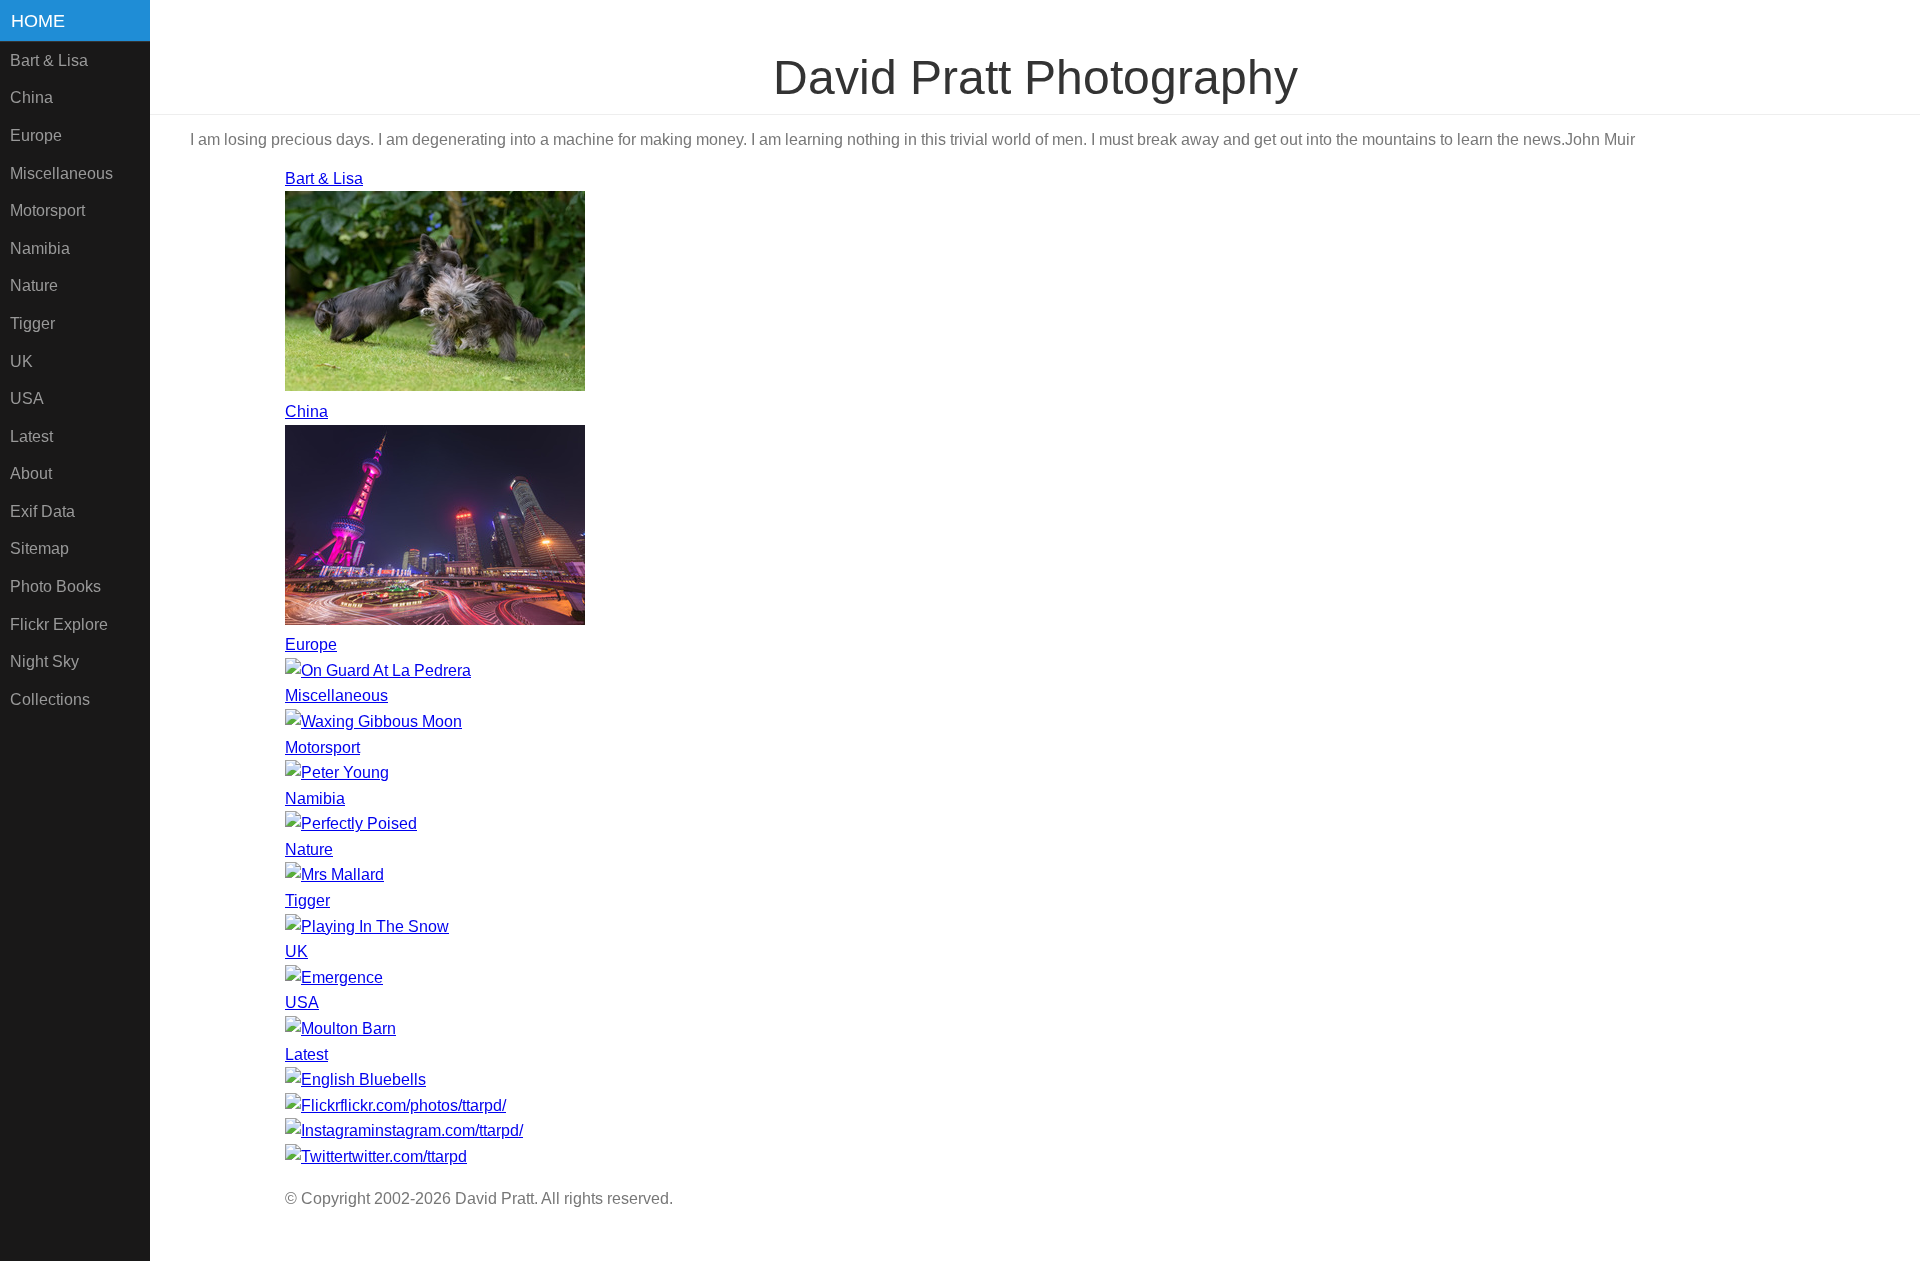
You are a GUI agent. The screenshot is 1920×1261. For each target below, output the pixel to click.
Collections (50, 699)
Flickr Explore (59, 624)
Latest (31, 436)
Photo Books (55, 586)
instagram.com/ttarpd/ (447, 1130)
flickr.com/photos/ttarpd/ (423, 1105)
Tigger (32, 323)
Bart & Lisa (49, 60)
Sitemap (39, 548)
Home (38, 21)
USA (27, 398)
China (31, 97)
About (31, 473)
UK (21, 361)
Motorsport (47, 210)
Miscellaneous (61, 173)
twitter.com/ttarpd (407, 1156)
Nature (34, 285)
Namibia (40, 248)
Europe (36, 135)
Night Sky (44, 661)
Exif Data (42, 511)
